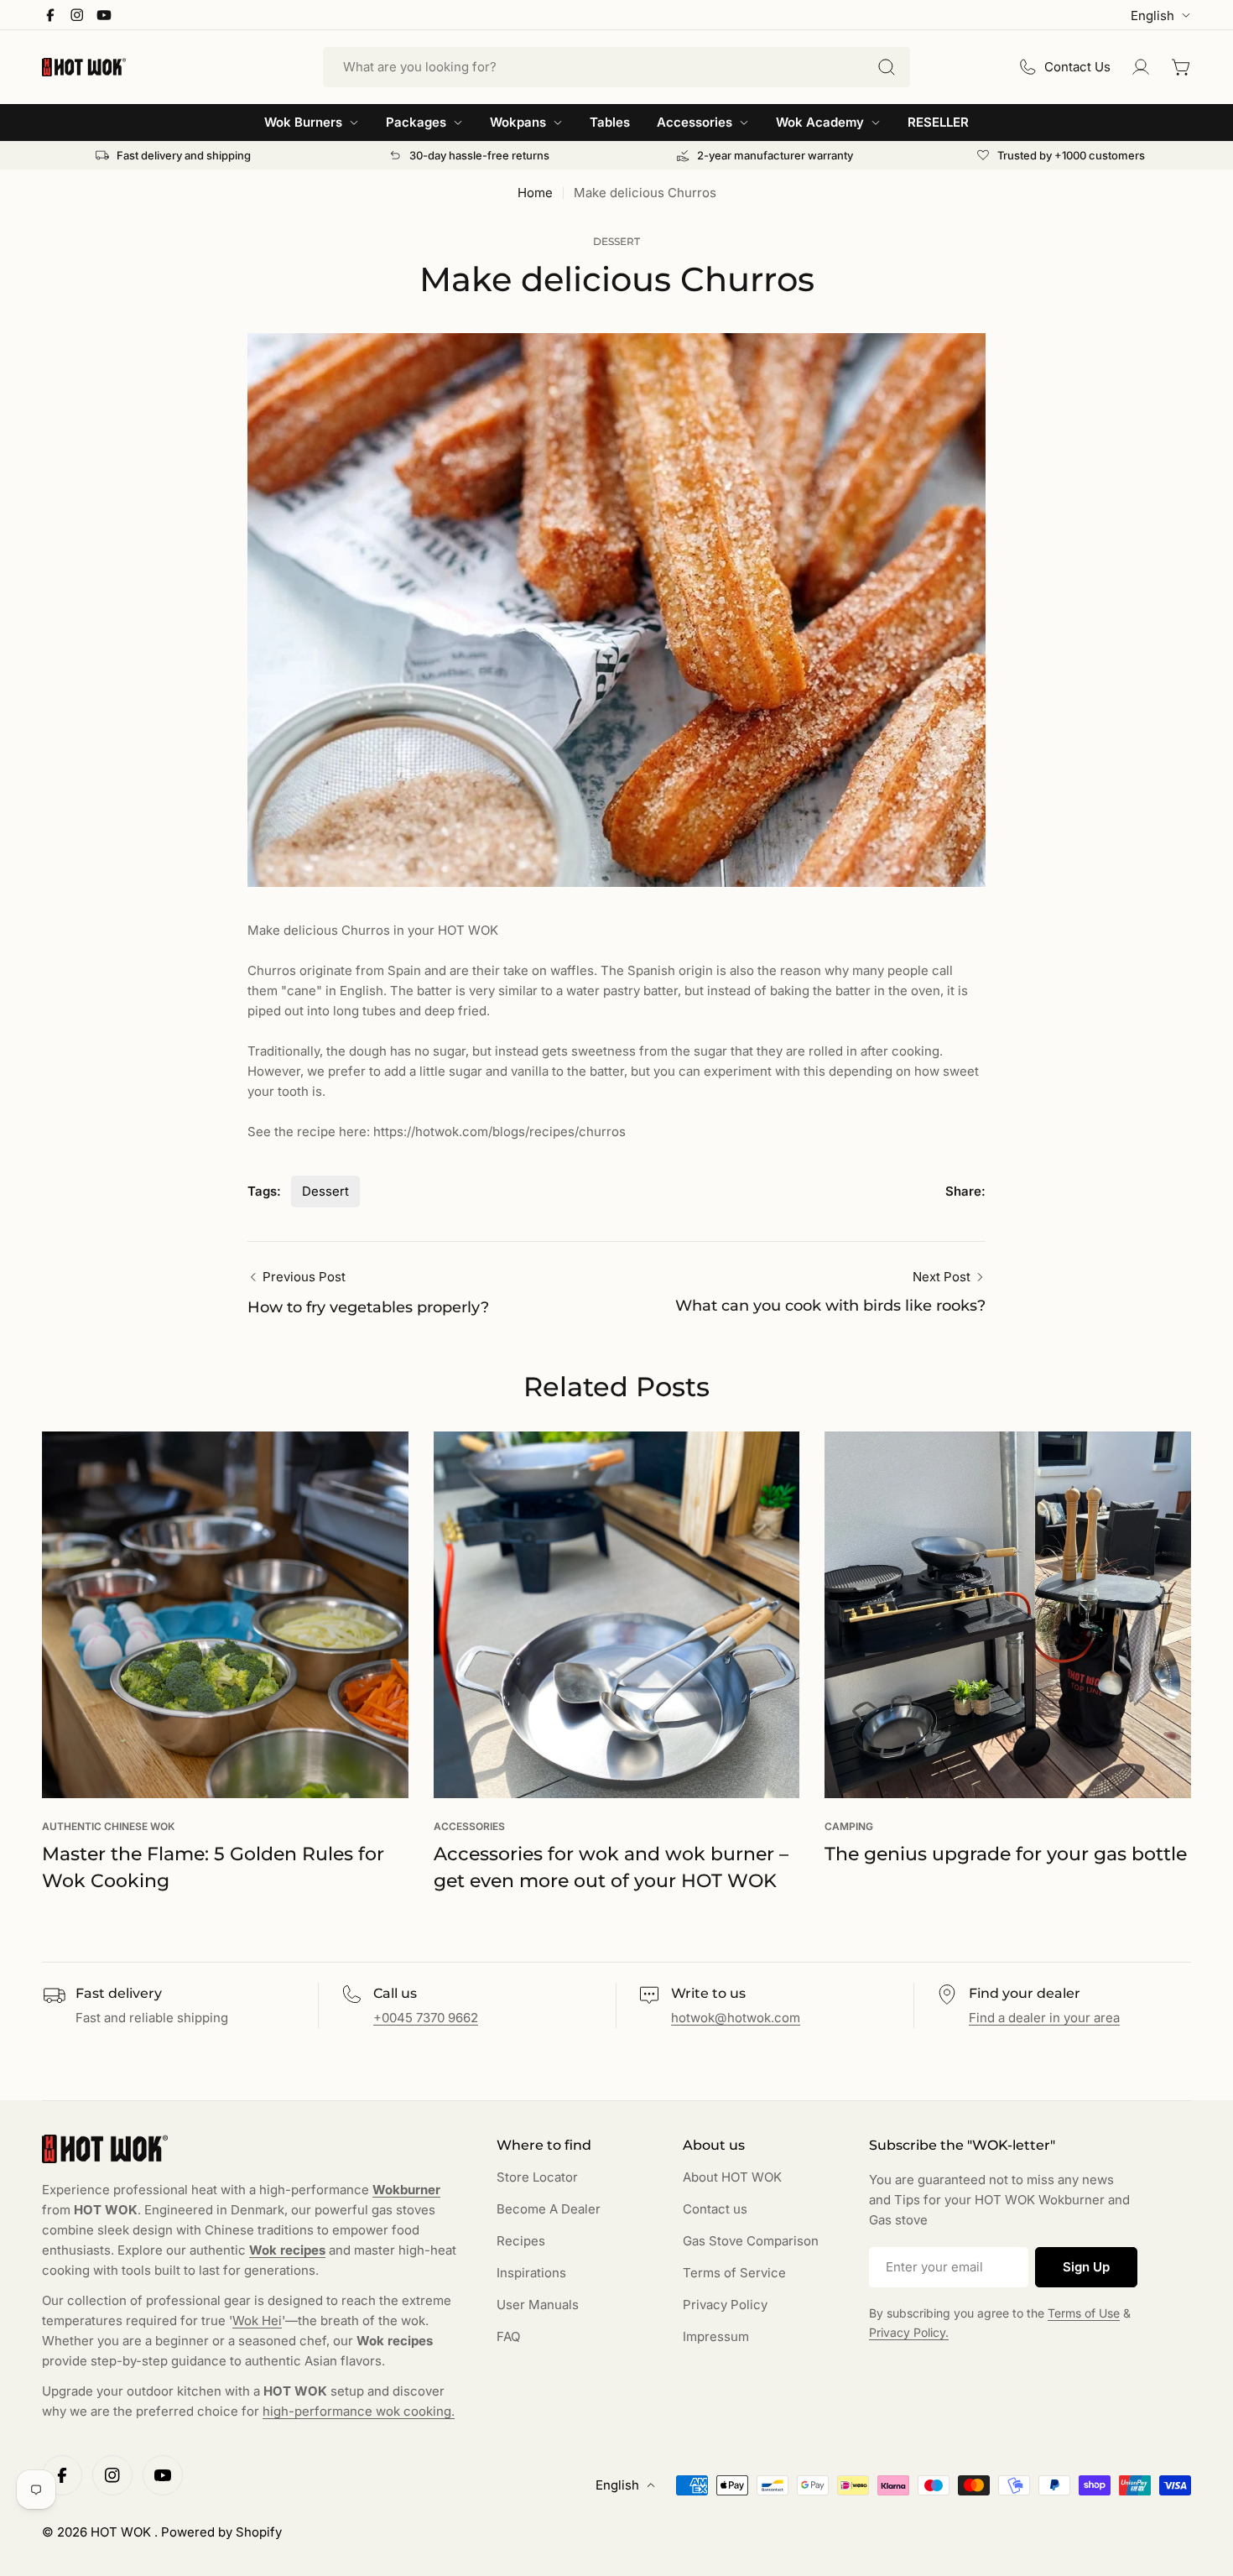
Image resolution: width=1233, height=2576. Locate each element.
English (1152, 16)
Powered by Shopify (221, 2532)
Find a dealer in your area (1044, 2018)
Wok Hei (257, 2320)
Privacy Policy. (909, 2332)
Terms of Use (1084, 2313)
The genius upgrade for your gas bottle (1006, 1854)
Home (535, 193)
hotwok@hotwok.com (736, 2018)
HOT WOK (122, 2532)
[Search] (887, 67)
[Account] (1141, 67)
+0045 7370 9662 (426, 2018)
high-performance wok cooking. (359, 2411)
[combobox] (616, 67)
